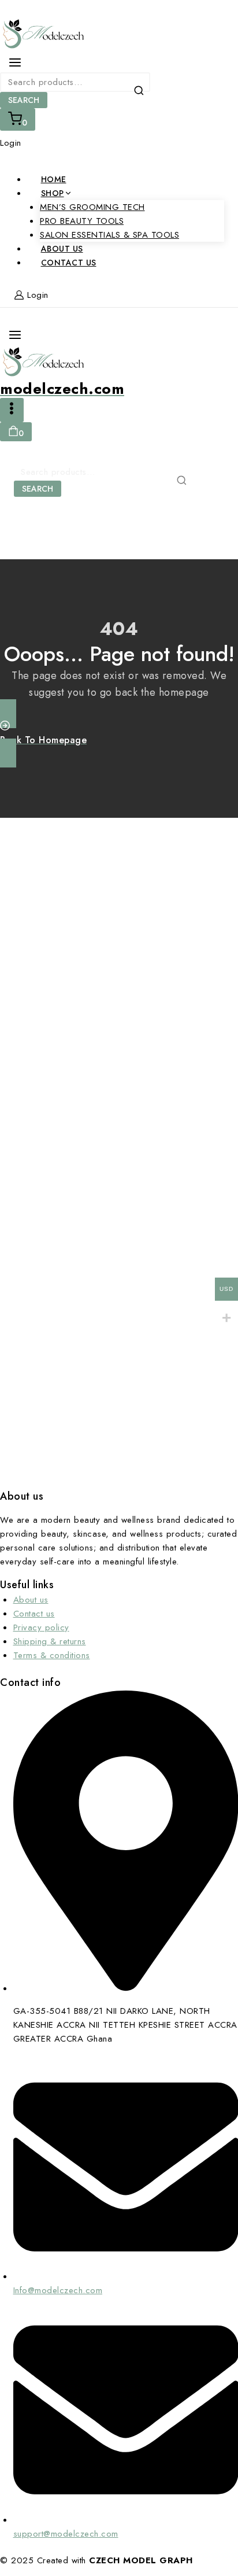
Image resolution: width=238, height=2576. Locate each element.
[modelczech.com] (119, 35)
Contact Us (69, 263)
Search (24, 100)
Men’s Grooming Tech (92, 207)
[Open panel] (15, 62)
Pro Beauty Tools (82, 221)
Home (54, 179)
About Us (62, 249)
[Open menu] (12, 410)
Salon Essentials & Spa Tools (109, 235)
